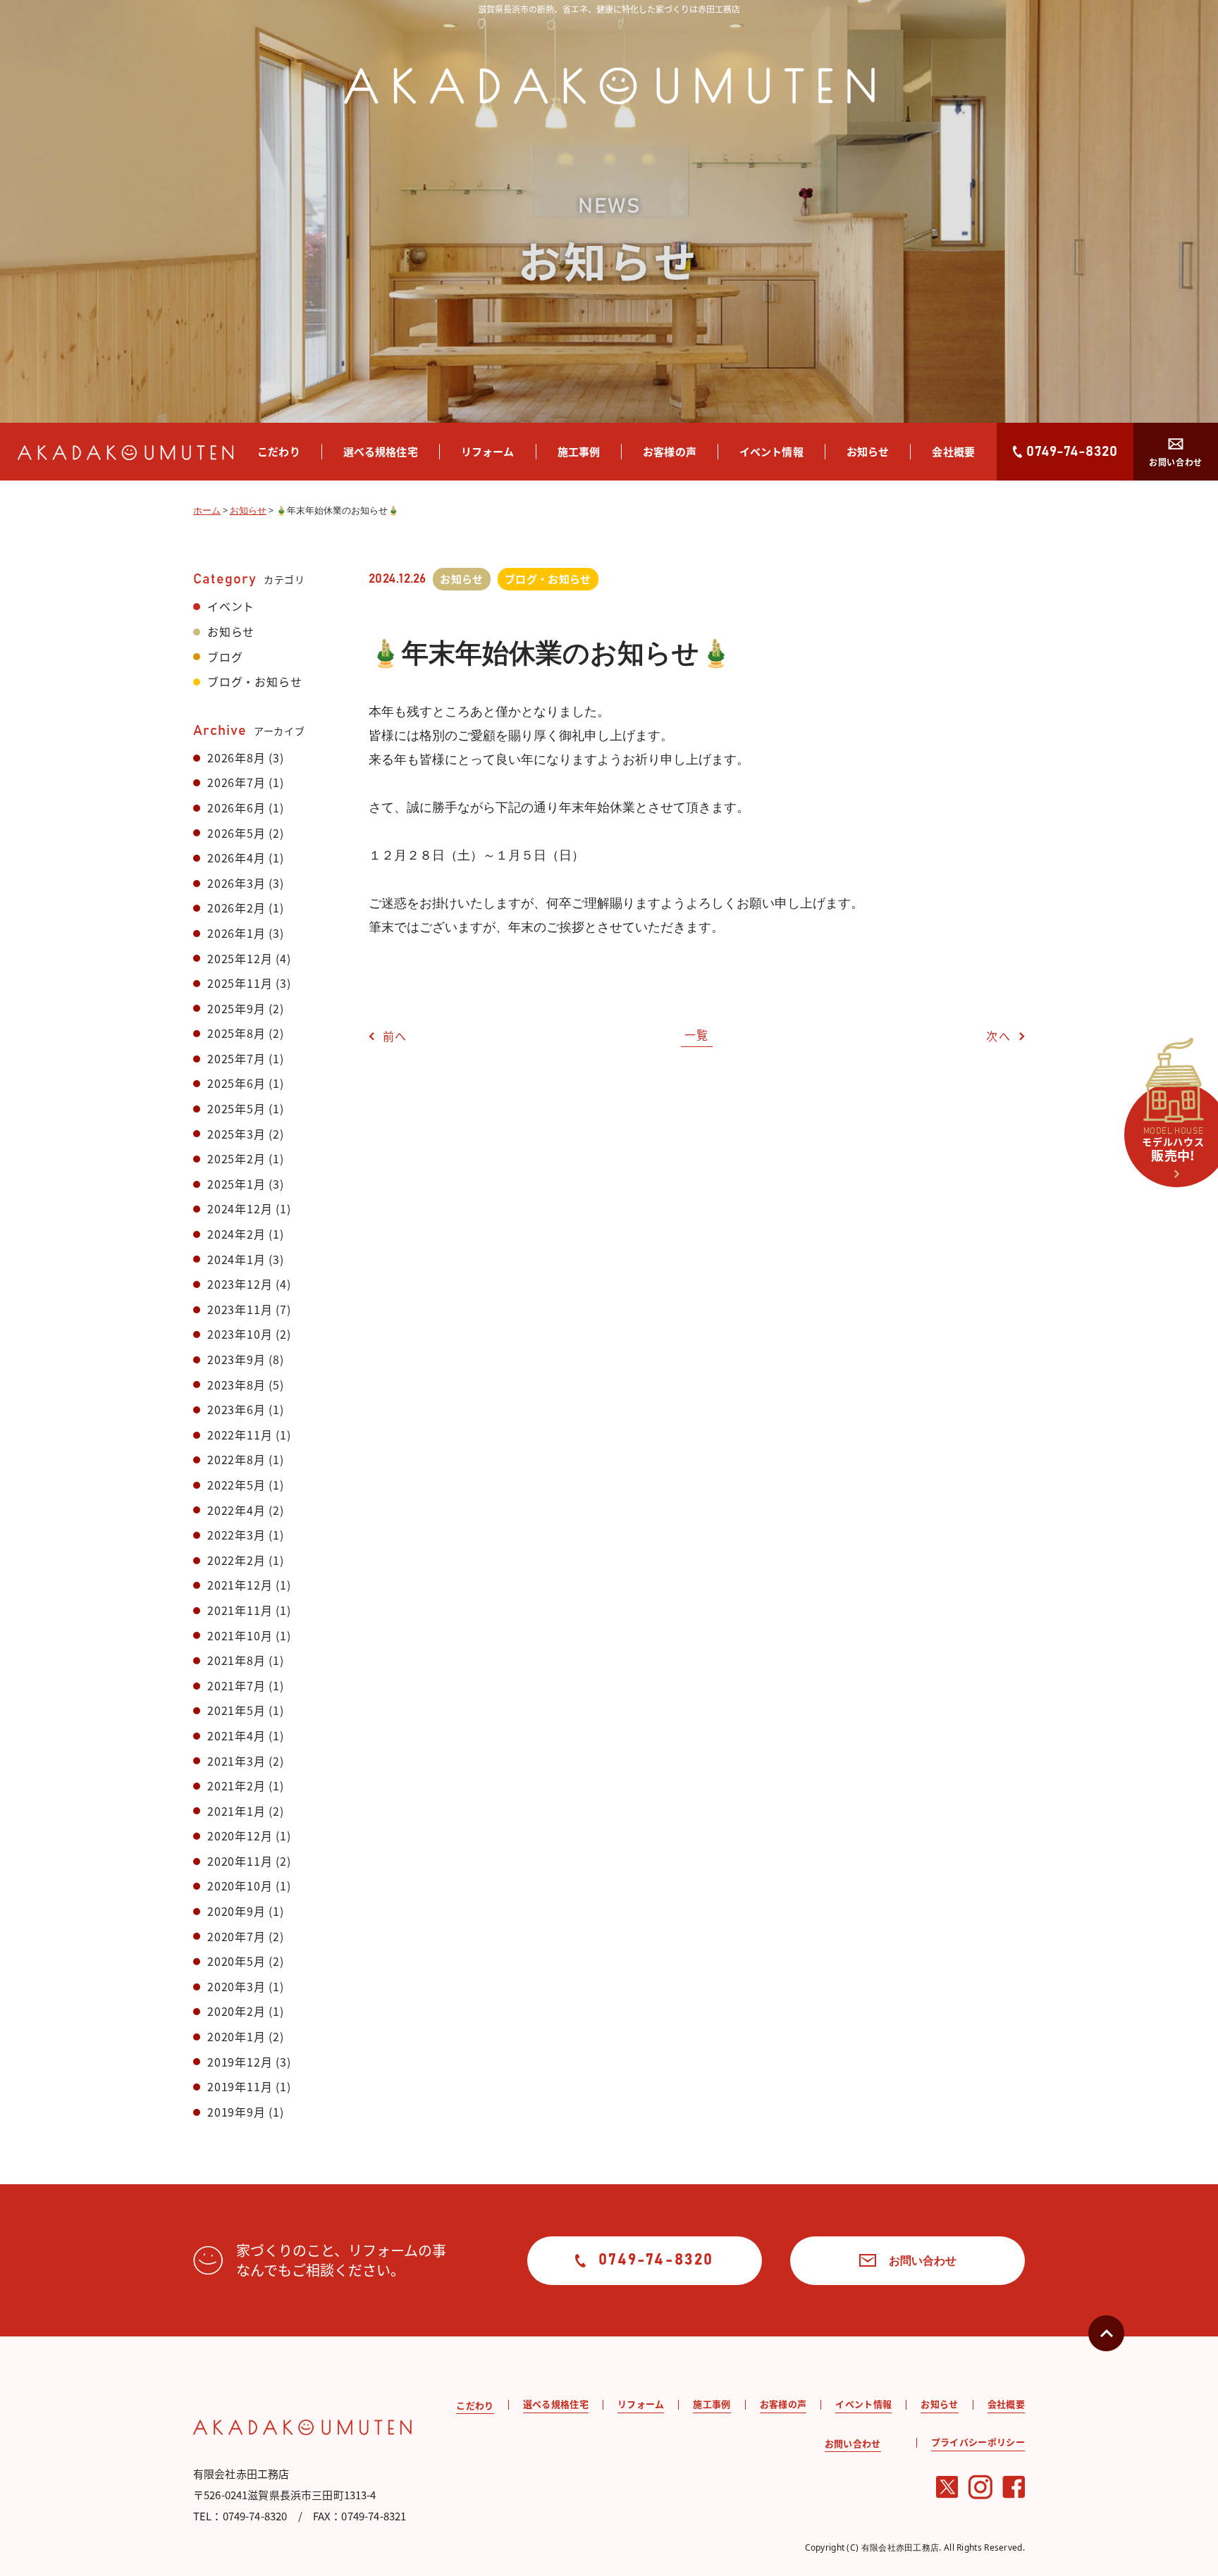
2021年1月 (236, 1811)
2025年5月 (236, 1108)
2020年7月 (236, 1936)
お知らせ (868, 451)
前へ (395, 1036)
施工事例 (579, 451)
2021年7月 (236, 1685)
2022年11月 (240, 1435)
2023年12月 (240, 1284)
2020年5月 (236, 1961)
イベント (231, 606)
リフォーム (488, 451)
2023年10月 (240, 1334)
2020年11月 (240, 1861)
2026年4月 (236, 857)
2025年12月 (240, 958)
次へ (998, 1036)
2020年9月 (236, 1911)
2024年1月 (236, 1259)
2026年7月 (236, 782)
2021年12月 (240, 1585)
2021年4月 (236, 1735)
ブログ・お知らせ (254, 681)
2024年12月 (240, 1208)
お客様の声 (670, 451)
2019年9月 (236, 2112)
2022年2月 (236, 1560)
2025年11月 (240, 983)
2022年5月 (236, 1485)
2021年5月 (236, 1710)
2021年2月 (236, 1785)
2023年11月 (240, 1309)
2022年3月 (236, 1535)
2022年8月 (236, 1459)
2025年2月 (236, 1158)
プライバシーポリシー (978, 2442)
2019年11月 (240, 2086)
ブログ (225, 657)
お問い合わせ (1176, 462)
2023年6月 (236, 1409)
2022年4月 (236, 1510)
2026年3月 (236, 883)
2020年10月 (240, 1885)
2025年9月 (236, 1008)
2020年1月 (236, 2036)
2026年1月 (236, 933)
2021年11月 (240, 1610)
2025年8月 (236, 1033)
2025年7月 (236, 1058)
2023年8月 (236, 1385)
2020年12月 (240, 1835)
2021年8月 (236, 1660)
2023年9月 (236, 1359)
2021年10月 (240, 1635)
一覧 (697, 1034)
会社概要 (953, 451)
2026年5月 (236, 833)
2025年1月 (236, 1184)
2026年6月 (236, 807)
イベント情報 (771, 451)
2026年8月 (236, 757)
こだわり (279, 451)
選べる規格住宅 (381, 451)
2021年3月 (236, 1761)
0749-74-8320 (1072, 452)
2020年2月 (236, 2011)
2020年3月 (236, 1986)
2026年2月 (236, 908)
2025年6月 (236, 1083)
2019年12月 (240, 2062)
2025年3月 (236, 1134)
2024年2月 (236, 1234)
